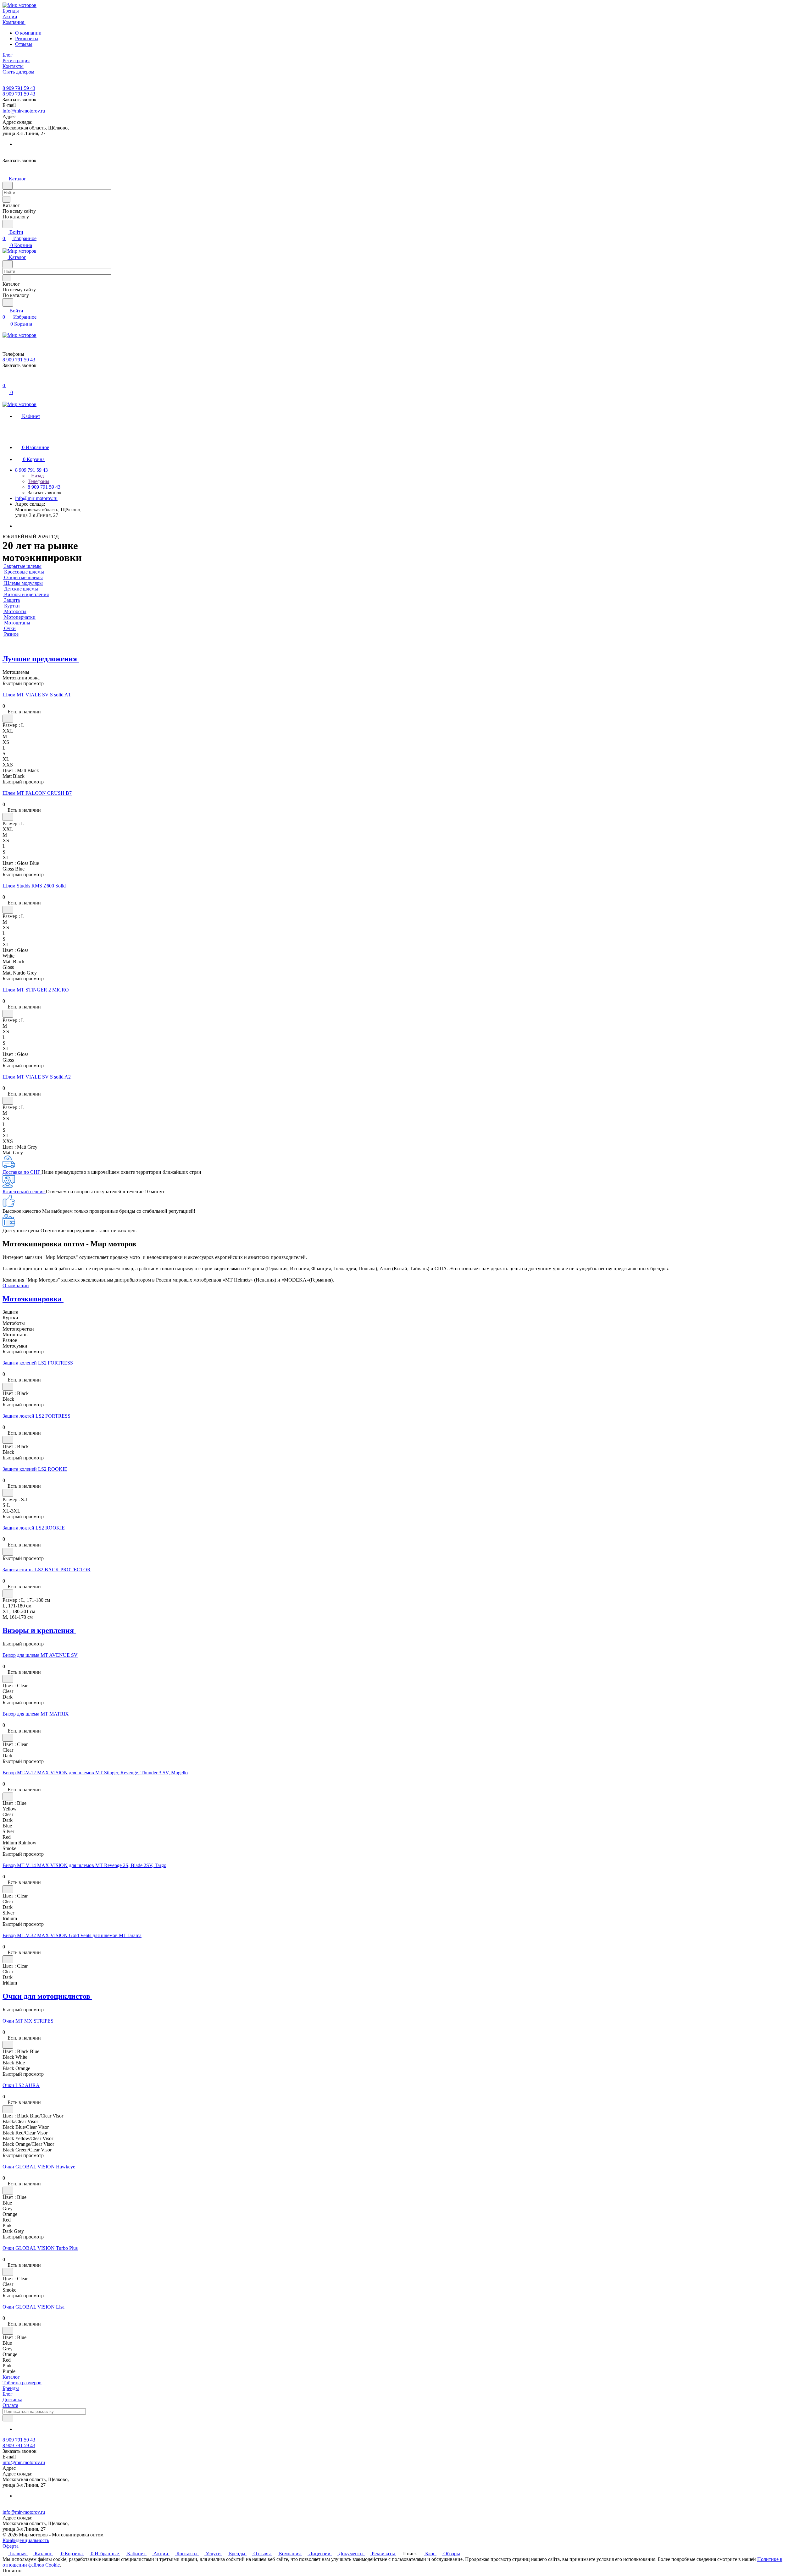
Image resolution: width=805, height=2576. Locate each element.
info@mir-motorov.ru (24, 111)
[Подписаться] (8, 2418)
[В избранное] (8, 719)
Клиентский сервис (24, 1192)
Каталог (11, 2377)
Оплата (10, 2405)
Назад (37, 476)
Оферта (11, 2546)
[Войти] (5, 379)
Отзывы (24, 44)
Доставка (12, 2400)
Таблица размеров (22, 2383)
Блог (8, 2394)
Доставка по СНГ (22, 1172)
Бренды (11, 2388)
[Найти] (8, 224)
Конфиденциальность (26, 2540)
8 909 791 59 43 (19, 88)
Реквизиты (27, 38)
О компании (28, 33)
